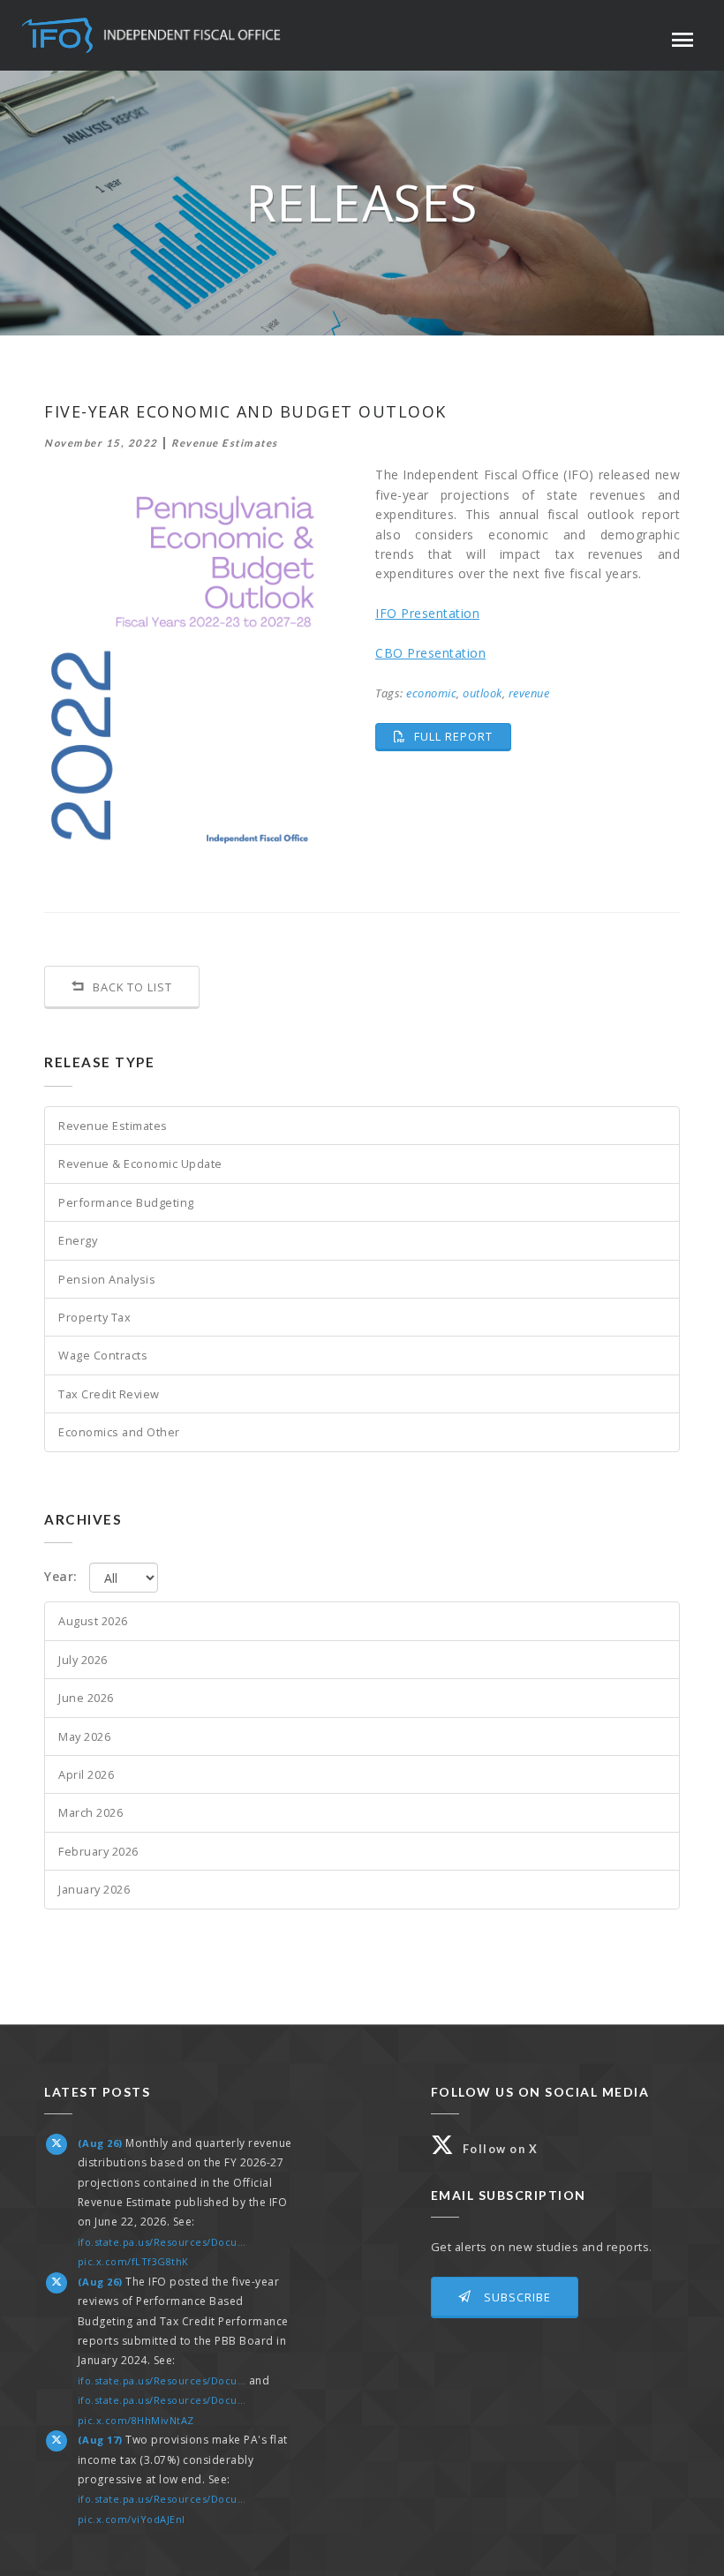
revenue (529, 693)
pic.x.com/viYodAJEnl (132, 2519)
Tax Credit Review (109, 1394)
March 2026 (90, 1812)
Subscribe (516, 2297)
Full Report (461, 736)
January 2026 (94, 1889)
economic (431, 693)
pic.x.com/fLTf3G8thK (133, 2261)
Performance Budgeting (126, 1202)
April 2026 (86, 1774)
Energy (78, 1240)
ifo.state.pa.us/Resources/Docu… (162, 2242)
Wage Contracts (103, 1355)
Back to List (131, 987)
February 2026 (98, 1851)
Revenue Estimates (113, 1126)
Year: (61, 1576)
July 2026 (83, 1660)
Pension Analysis (107, 1279)
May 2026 (84, 1736)
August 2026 (93, 1621)
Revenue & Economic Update (140, 1164)
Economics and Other (119, 1432)
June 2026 (86, 1698)
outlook (483, 693)
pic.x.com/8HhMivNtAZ (136, 2420)
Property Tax (94, 1317)
